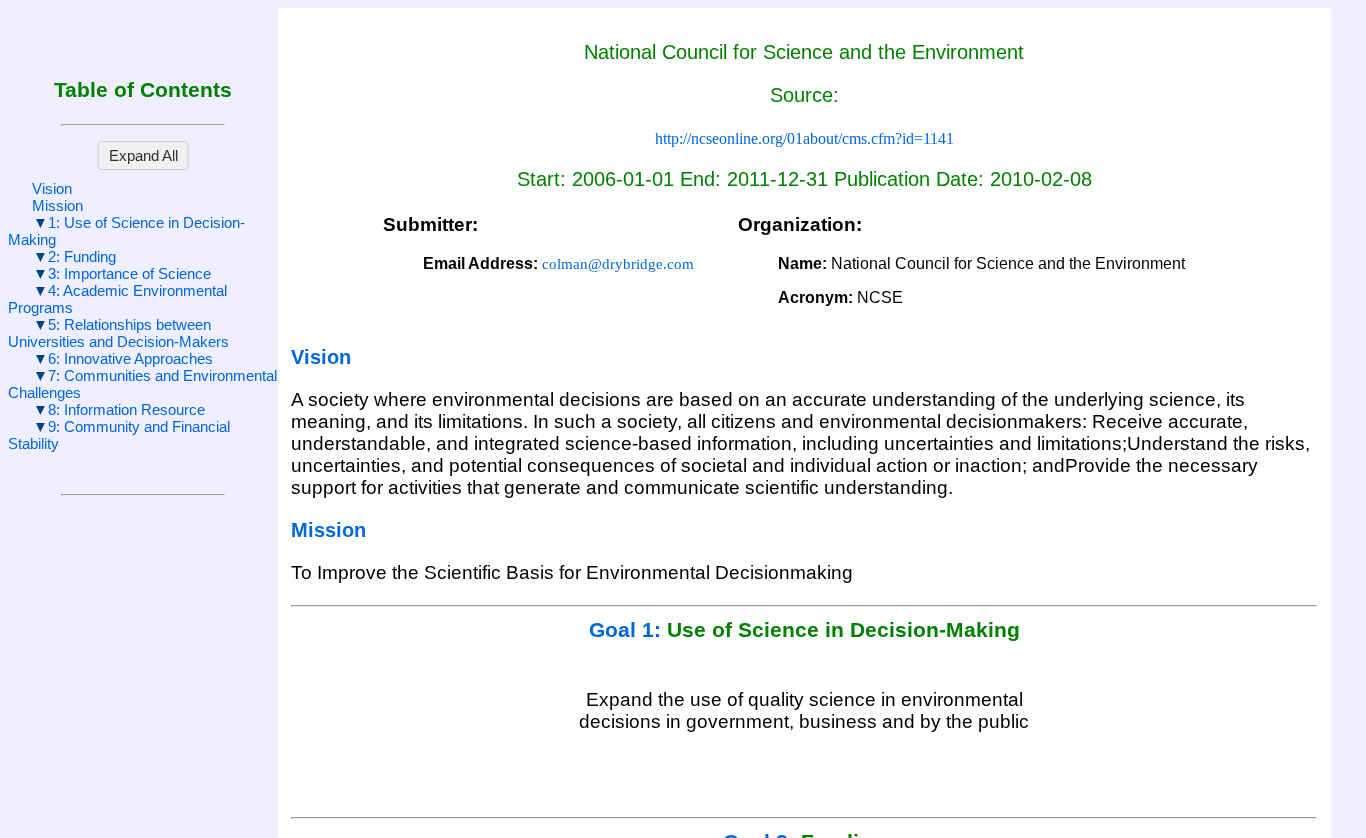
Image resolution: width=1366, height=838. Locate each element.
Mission (57, 205)
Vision (52, 188)
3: (129, 273)
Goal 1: (628, 630)
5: (118, 333)
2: (82, 256)
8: (126, 409)
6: (130, 358)
